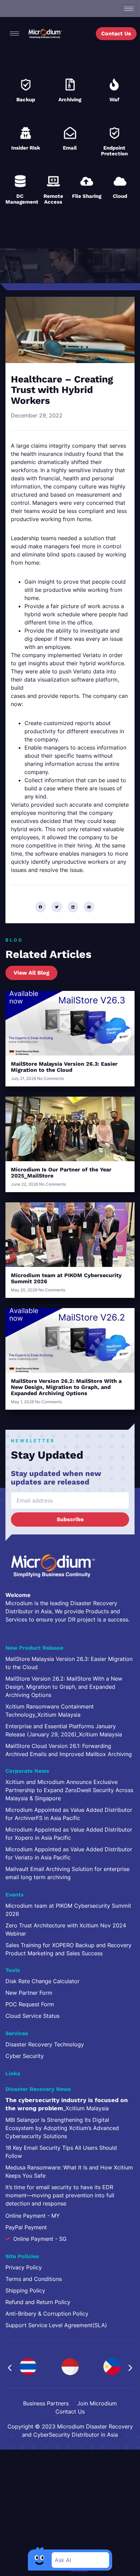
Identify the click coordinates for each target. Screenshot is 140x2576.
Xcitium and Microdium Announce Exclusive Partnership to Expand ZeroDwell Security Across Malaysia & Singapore (69, 1790)
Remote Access (53, 199)
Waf (114, 100)
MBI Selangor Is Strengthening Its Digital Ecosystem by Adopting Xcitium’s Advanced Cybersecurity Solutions (62, 2128)
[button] (41, 907)
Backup (26, 100)
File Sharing (87, 196)
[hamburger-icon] (129, 9)
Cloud (120, 196)
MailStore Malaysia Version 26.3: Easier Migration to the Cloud (64, 1067)
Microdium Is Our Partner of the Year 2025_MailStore (61, 1173)
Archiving (70, 100)
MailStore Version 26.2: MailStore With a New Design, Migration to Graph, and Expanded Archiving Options (66, 1387)
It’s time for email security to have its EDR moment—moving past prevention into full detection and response (60, 2195)
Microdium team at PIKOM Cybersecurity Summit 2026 (66, 1278)
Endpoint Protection (114, 151)
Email (70, 148)
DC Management (22, 199)
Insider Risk (26, 148)
